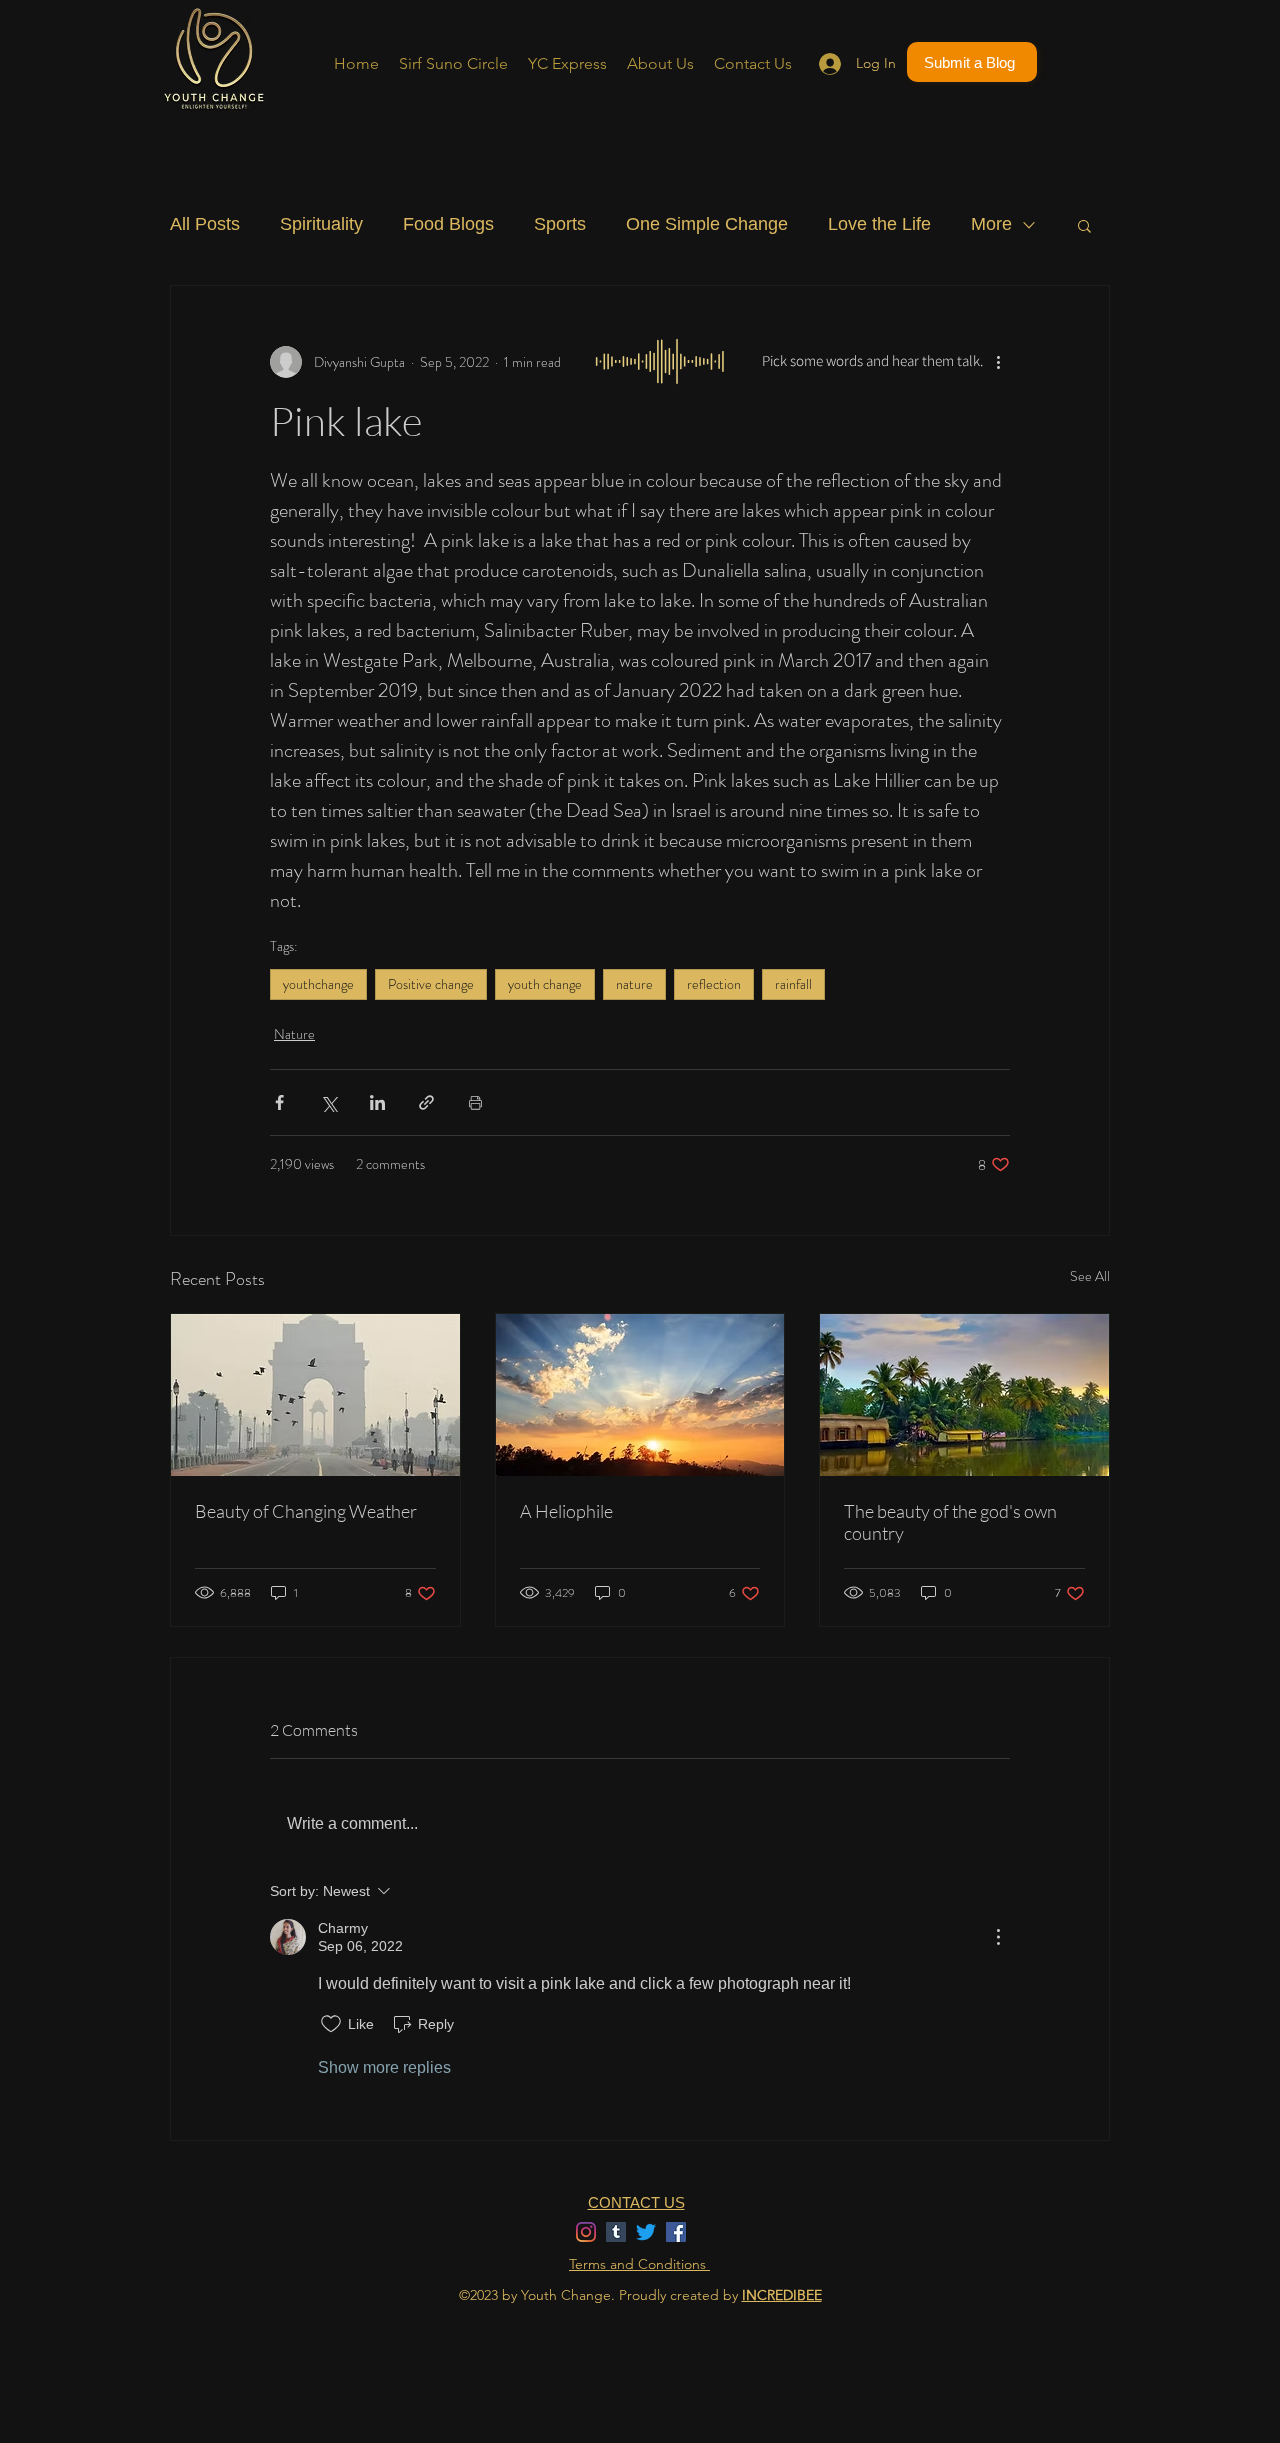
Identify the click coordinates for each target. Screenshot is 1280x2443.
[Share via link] (426, 1102)
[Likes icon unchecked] (331, 2024)
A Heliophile (566, 1511)
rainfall (793, 984)
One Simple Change (707, 224)
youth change (545, 984)
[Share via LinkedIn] (377, 1102)
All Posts (205, 224)
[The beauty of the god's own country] (964, 1395)
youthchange (318, 984)
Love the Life (879, 224)
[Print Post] (475, 1102)
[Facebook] (676, 2232)
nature (634, 984)
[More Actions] (998, 1937)
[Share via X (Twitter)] (328, 1102)
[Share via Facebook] (279, 1102)
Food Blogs (448, 224)
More (991, 224)
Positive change (431, 984)
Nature (294, 1034)
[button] (1084, 225)
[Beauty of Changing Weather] (315, 1395)
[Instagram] (586, 2232)
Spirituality (321, 224)
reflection (714, 984)
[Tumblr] (616, 2232)
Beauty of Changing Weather (306, 1511)
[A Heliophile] (640, 1395)
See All (1090, 1276)
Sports (560, 224)
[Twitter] (646, 2232)
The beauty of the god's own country (950, 1522)
